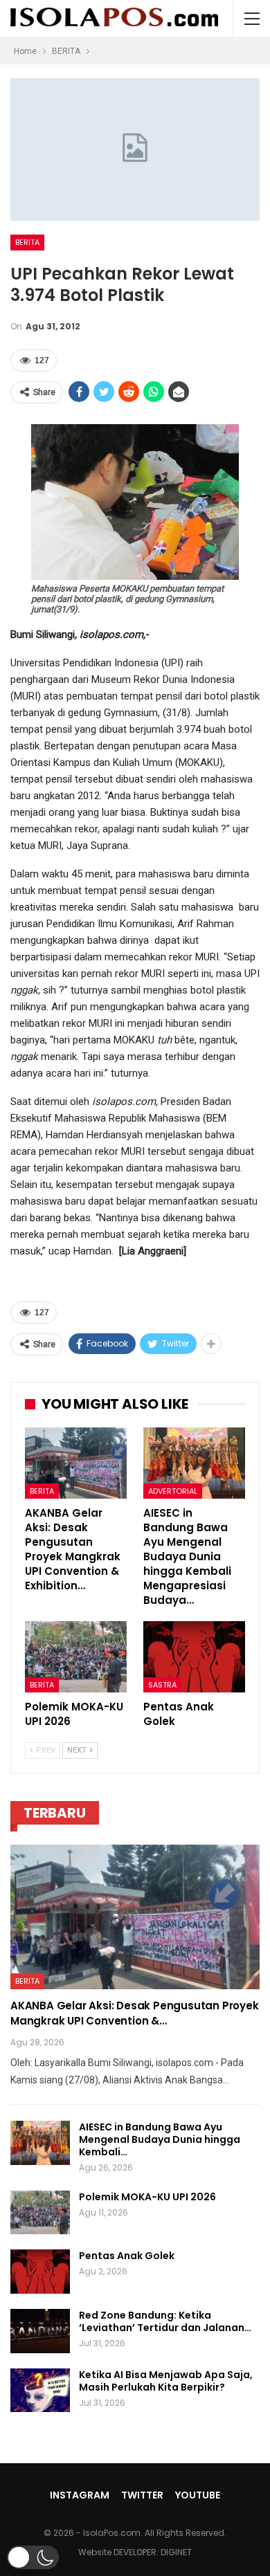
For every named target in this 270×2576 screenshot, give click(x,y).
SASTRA (162, 1685)
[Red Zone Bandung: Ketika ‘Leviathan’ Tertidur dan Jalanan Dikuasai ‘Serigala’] (40, 2331)
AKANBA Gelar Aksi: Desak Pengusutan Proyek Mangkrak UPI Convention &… (135, 2013)
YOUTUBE (198, 2495)
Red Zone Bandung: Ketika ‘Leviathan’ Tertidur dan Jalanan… (165, 2321)
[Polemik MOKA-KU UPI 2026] (76, 1657)
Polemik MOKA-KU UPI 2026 (147, 2197)
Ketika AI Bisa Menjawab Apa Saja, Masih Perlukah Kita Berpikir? (166, 2381)
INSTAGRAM (80, 2495)
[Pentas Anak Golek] (194, 1657)
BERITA (27, 242)
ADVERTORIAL (173, 1491)
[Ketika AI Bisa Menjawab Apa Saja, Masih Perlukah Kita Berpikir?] (40, 2391)
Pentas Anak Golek (127, 2256)
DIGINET (176, 2552)
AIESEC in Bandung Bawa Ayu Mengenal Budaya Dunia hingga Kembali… (160, 2139)
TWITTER (142, 2495)
